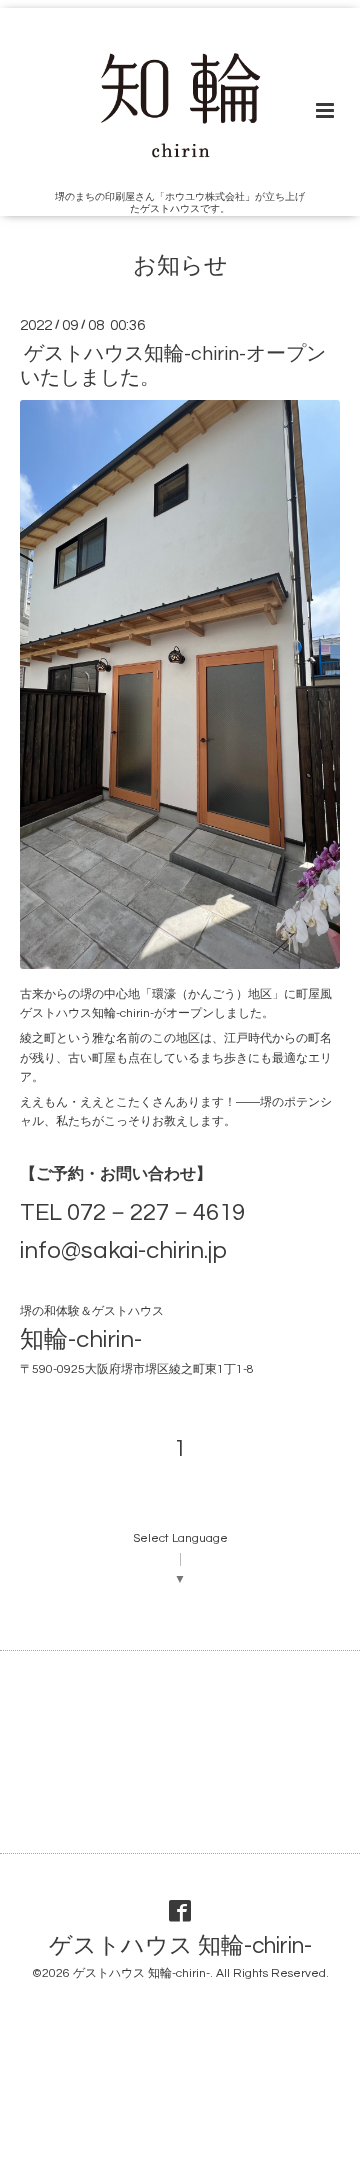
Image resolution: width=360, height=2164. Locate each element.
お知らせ (180, 266)
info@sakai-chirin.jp (123, 1250)
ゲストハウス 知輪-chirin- (180, 1945)
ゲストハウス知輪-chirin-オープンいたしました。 (173, 365)
